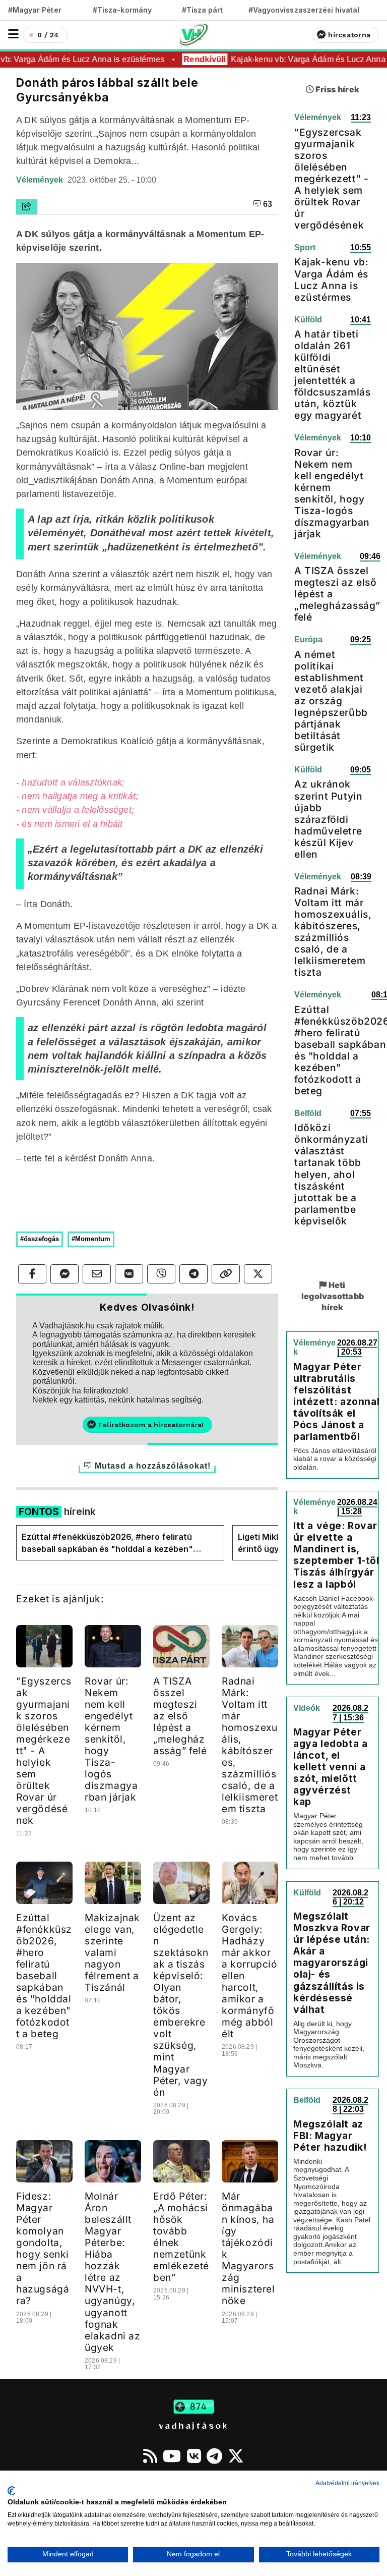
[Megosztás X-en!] (258, 1274)
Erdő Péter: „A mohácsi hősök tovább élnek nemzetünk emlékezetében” (181, 2237)
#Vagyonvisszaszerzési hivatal (304, 10)
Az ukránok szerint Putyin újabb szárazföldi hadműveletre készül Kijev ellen (328, 819)
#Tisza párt (203, 10)
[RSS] (150, 2456)
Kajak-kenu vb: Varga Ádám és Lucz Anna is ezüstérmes (331, 279)
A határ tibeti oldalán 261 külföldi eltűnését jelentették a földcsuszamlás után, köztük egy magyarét (332, 375)
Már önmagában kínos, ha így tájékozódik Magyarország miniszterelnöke (248, 2248)
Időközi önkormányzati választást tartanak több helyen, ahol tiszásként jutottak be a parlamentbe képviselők (331, 1174)
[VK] (194, 2456)
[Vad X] (236, 2456)
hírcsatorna (349, 35)
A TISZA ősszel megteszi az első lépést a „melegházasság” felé (180, 1716)
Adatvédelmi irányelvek (347, 2483)
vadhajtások (193, 2425)
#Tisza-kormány (122, 10)
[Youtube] (172, 2456)
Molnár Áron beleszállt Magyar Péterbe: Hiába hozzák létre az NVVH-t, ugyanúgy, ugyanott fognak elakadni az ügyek (113, 2272)
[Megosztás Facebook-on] (32, 1274)
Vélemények (41, 180)
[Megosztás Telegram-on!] (193, 1274)
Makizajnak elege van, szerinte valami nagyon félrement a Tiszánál (112, 1952)
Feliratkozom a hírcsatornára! (151, 1425)
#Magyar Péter (35, 10)
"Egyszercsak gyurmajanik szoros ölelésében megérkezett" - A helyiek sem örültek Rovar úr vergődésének (44, 1751)
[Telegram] (214, 2456)
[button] (13, 34)
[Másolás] (226, 1274)
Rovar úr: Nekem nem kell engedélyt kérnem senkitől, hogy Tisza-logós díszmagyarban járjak (111, 1739)
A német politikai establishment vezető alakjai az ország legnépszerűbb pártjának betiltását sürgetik (331, 701)
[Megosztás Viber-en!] (161, 1274)
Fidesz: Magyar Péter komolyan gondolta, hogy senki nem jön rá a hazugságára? (43, 2248)
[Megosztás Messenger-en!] (64, 1274)
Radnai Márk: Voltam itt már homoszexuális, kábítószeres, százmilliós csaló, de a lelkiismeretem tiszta (250, 1745)
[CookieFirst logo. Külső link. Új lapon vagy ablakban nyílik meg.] (11, 2491)
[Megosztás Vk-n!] (129, 1274)
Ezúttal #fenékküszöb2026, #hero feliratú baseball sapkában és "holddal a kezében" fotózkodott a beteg (107, 1543)
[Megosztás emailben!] (97, 1274)
